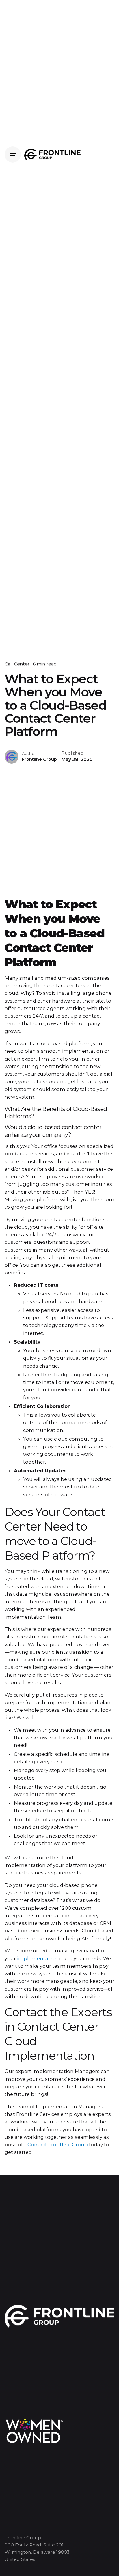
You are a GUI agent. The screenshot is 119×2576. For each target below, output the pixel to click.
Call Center (17, 664)
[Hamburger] (13, 155)
